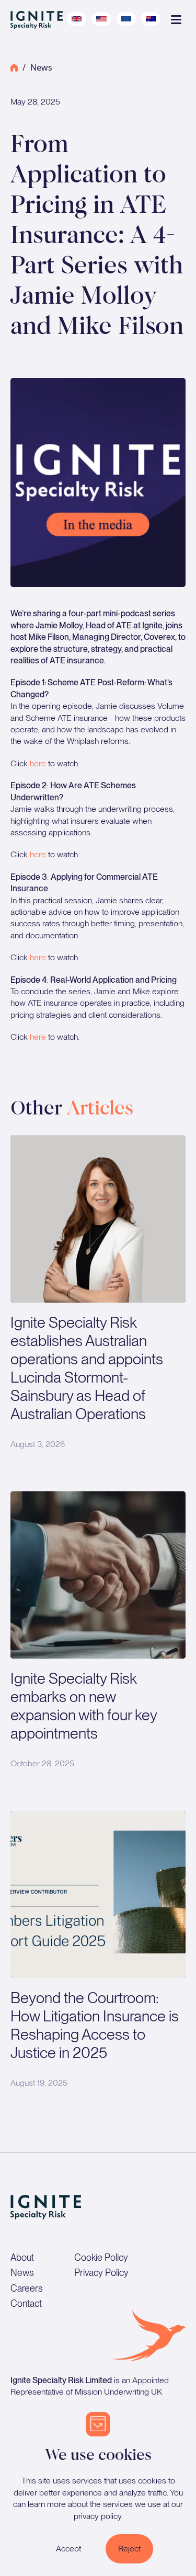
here (38, 763)
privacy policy (97, 2516)
